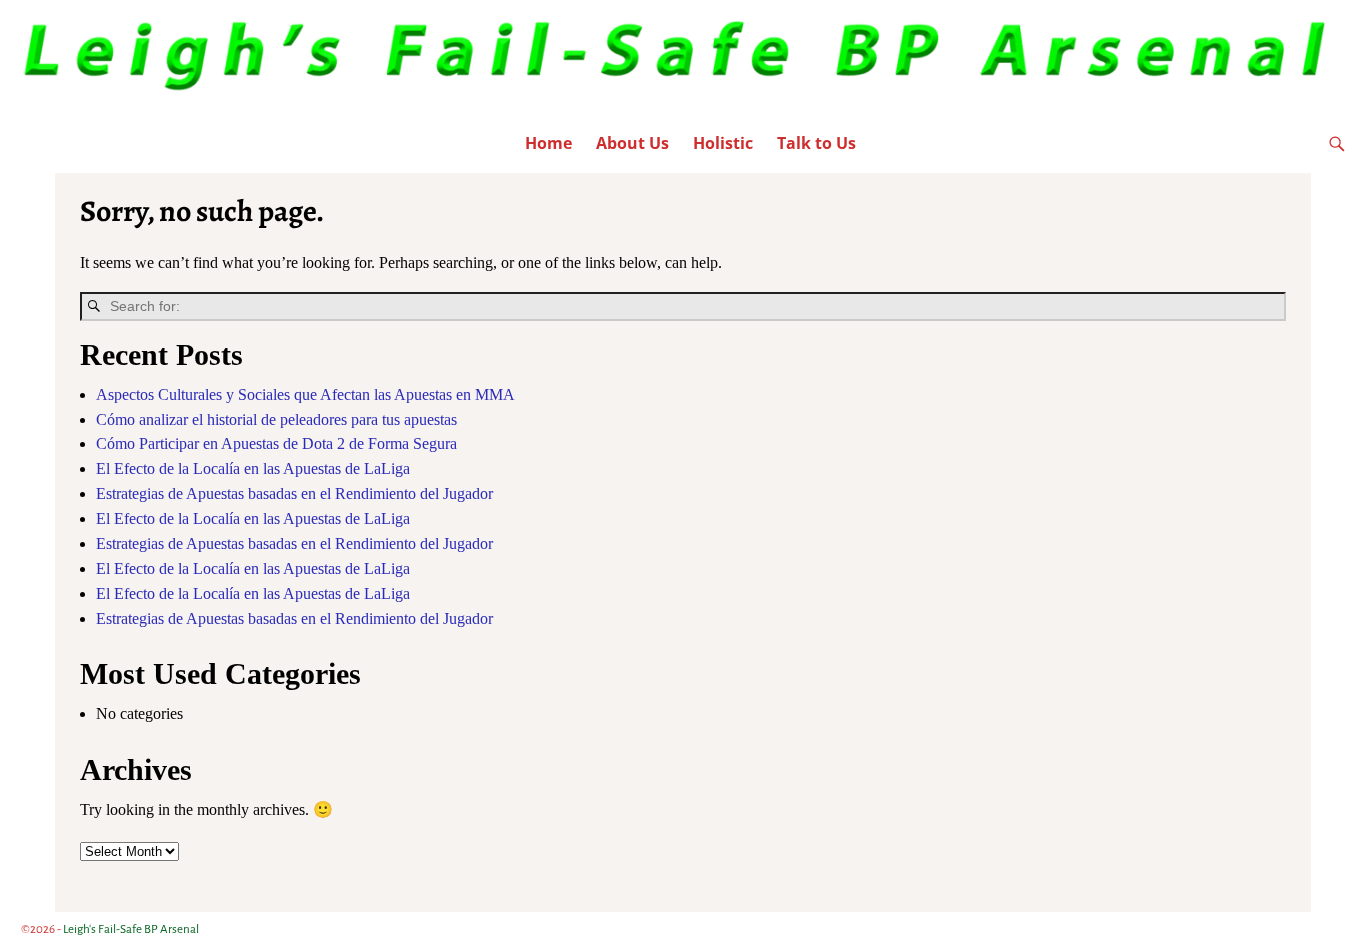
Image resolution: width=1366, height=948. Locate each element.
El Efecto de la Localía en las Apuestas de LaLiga (253, 468)
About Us (632, 143)
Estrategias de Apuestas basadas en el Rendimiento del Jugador (294, 493)
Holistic (723, 143)
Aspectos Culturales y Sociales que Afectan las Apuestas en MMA (305, 394)
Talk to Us (816, 143)
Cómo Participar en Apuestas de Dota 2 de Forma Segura (276, 443)
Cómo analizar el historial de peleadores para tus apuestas (276, 419)
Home (548, 143)
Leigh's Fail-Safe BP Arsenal (131, 929)
